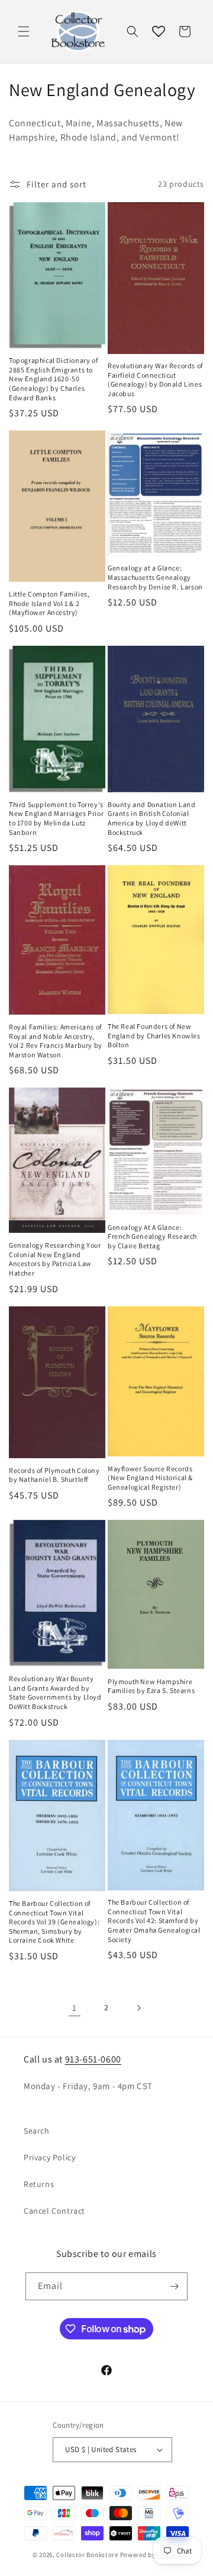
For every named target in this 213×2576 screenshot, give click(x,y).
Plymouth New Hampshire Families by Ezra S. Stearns (151, 1686)
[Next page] (138, 2008)
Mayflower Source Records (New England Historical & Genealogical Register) (150, 1478)
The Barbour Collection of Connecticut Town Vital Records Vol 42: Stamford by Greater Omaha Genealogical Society (154, 1920)
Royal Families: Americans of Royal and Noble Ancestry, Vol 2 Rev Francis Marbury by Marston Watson (56, 1041)
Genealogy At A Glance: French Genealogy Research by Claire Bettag (152, 1236)
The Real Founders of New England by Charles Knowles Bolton (154, 1035)
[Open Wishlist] (159, 31)
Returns (39, 2184)
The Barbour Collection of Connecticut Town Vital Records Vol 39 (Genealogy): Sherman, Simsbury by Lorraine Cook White (54, 1922)
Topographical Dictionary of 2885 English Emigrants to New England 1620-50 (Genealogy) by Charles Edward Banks (53, 379)
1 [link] (75, 2008)
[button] (24, 31)
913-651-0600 (93, 2059)
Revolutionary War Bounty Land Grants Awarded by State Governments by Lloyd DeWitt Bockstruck (55, 1692)
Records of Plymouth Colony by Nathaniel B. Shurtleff (54, 1475)
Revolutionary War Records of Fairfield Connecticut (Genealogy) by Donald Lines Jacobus (155, 380)
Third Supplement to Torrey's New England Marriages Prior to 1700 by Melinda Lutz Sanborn (56, 818)
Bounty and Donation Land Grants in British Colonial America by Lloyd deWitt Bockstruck (151, 818)
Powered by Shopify (151, 2555)
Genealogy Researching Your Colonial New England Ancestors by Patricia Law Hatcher (55, 1259)
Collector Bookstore (87, 2555)
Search (37, 2131)
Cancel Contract (54, 2211)
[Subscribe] (174, 2286)
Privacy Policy (49, 2157)
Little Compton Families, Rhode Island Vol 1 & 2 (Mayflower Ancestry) (49, 603)
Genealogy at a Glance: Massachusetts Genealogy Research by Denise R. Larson (155, 577)
